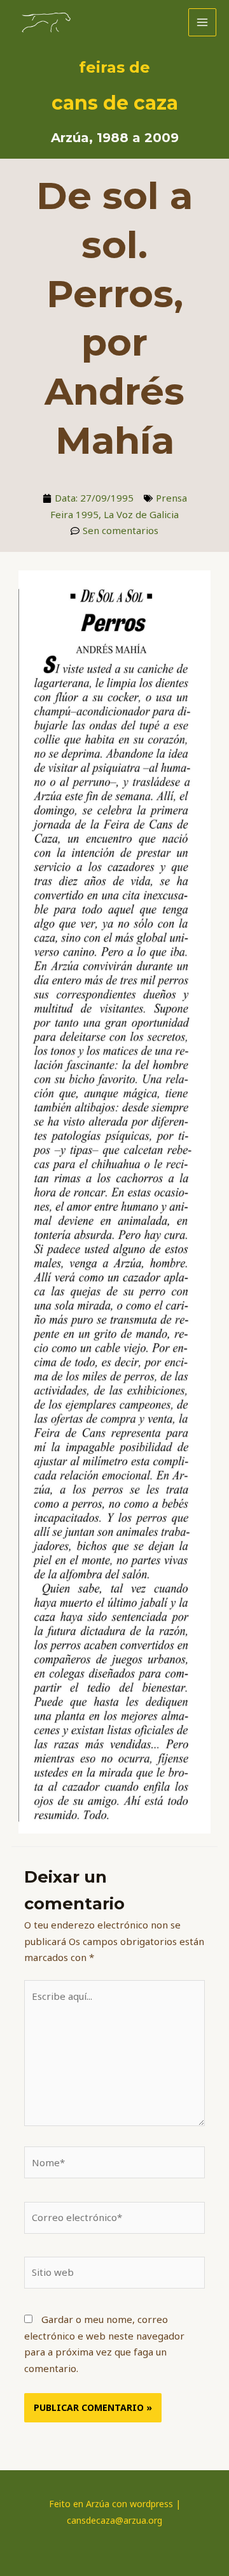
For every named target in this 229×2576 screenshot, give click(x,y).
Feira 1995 (74, 514)
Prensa (171, 498)
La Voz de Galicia (141, 514)
